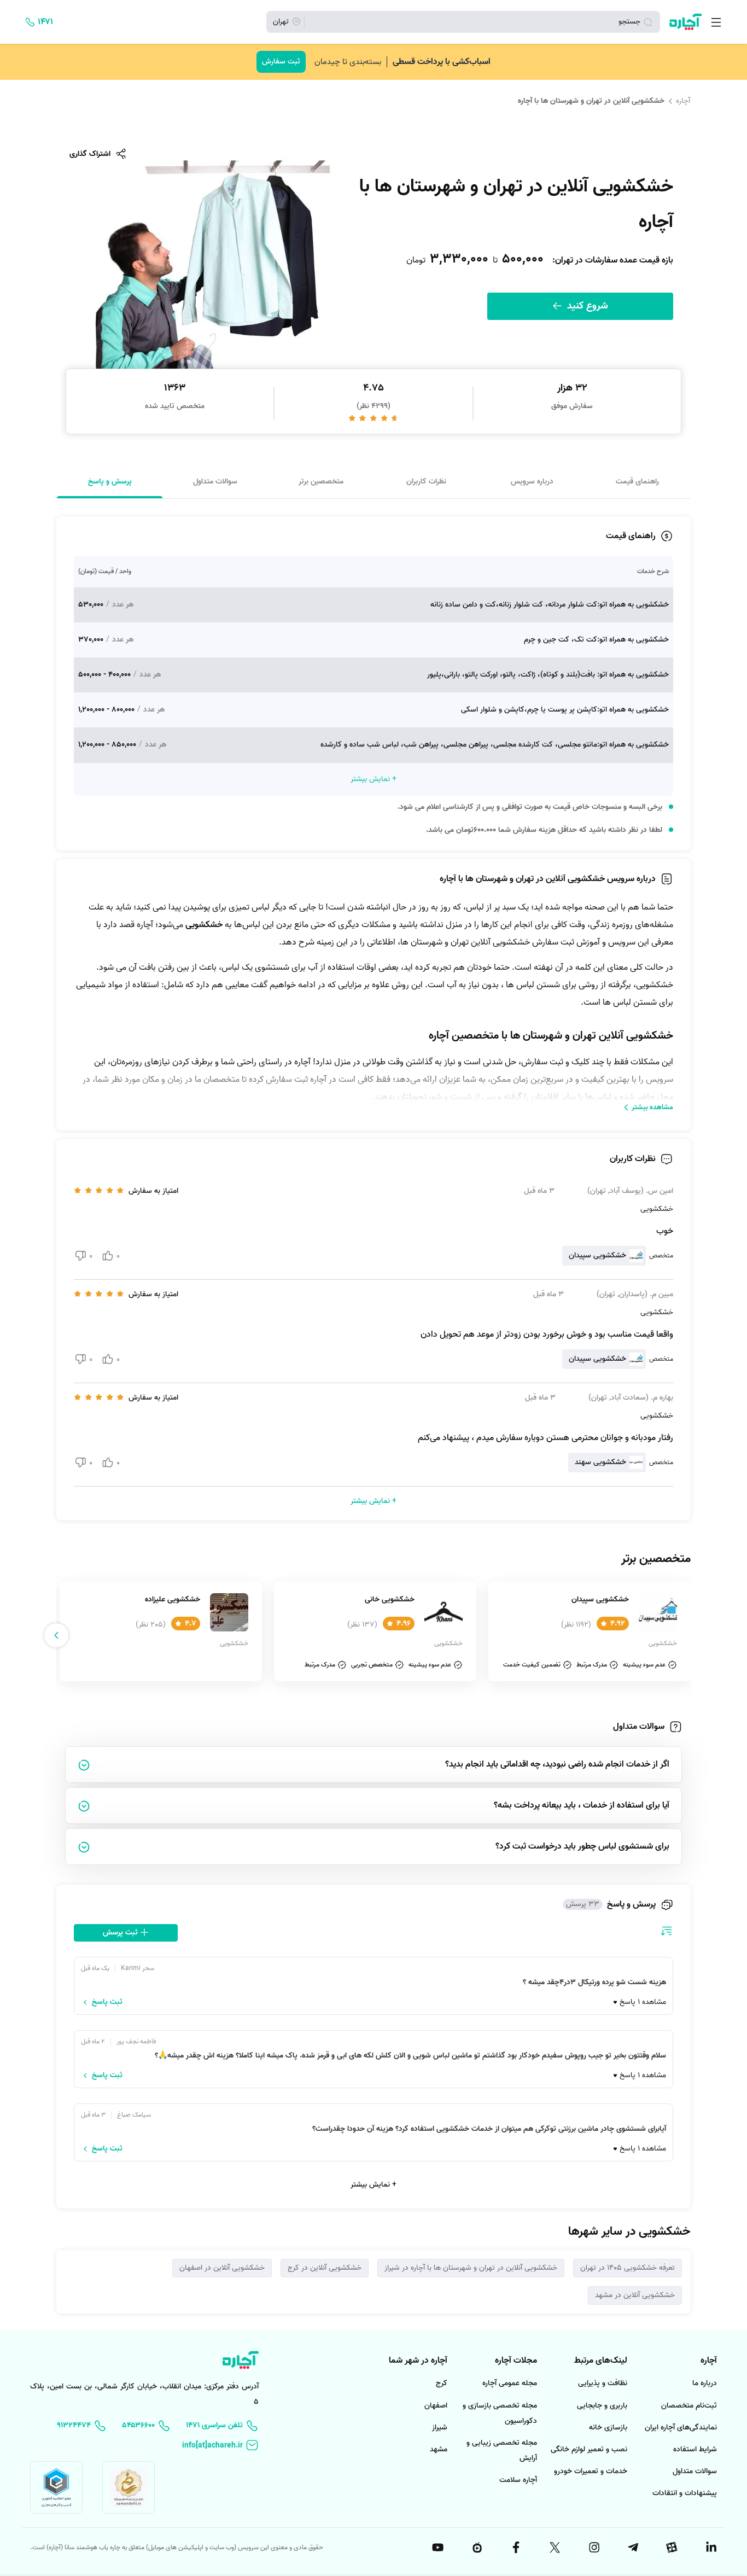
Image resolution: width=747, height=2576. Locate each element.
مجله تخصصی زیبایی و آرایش (502, 2450)
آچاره (683, 101)
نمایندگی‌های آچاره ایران (681, 2428)
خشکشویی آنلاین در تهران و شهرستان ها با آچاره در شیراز (471, 2268)
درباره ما (705, 2383)
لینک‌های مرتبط (601, 2361)
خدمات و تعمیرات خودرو (591, 2471)
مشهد (439, 2449)
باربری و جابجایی (602, 2406)
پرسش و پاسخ (110, 481)
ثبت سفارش (281, 62)
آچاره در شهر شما (418, 2361)
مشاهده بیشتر (652, 1107)
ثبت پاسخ (107, 2002)
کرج (442, 2383)
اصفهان (436, 2406)
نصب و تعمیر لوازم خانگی (589, 2449)
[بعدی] (56, 1635)
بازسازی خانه (608, 2428)
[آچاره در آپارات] (672, 2548)
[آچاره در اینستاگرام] (593, 2548)
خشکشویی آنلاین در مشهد (635, 2295)
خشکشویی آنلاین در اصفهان (222, 2268)
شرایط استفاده (695, 2449)
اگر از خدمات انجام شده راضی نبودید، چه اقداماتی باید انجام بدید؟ (557, 1764)
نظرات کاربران (426, 481)
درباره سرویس (532, 481)
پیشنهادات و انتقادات (685, 2493)
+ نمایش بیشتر (373, 2185)
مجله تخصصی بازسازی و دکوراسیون (500, 2413)
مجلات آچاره (516, 2361)
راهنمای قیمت (637, 481)
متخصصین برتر (321, 481)
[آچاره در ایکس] (555, 2548)
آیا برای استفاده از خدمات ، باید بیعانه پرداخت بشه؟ (582, 1805)
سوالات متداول (215, 481)
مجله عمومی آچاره (510, 2383)
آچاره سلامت (518, 2480)
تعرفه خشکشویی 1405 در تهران (628, 2268)
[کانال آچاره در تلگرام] (632, 2548)
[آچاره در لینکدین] (710, 2548)
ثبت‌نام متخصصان (689, 2406)
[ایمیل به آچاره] (220, 2446)
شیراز (440, 2428)
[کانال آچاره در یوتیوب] (437, 2548)
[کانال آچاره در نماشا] (476, 2548)
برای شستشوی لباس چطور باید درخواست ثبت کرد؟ (582, 1846)
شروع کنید (586, 306)
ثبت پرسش (121, 1933)
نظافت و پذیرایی (603, 2383)
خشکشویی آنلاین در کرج (325, 2268)
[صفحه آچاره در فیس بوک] (515, 2548)
